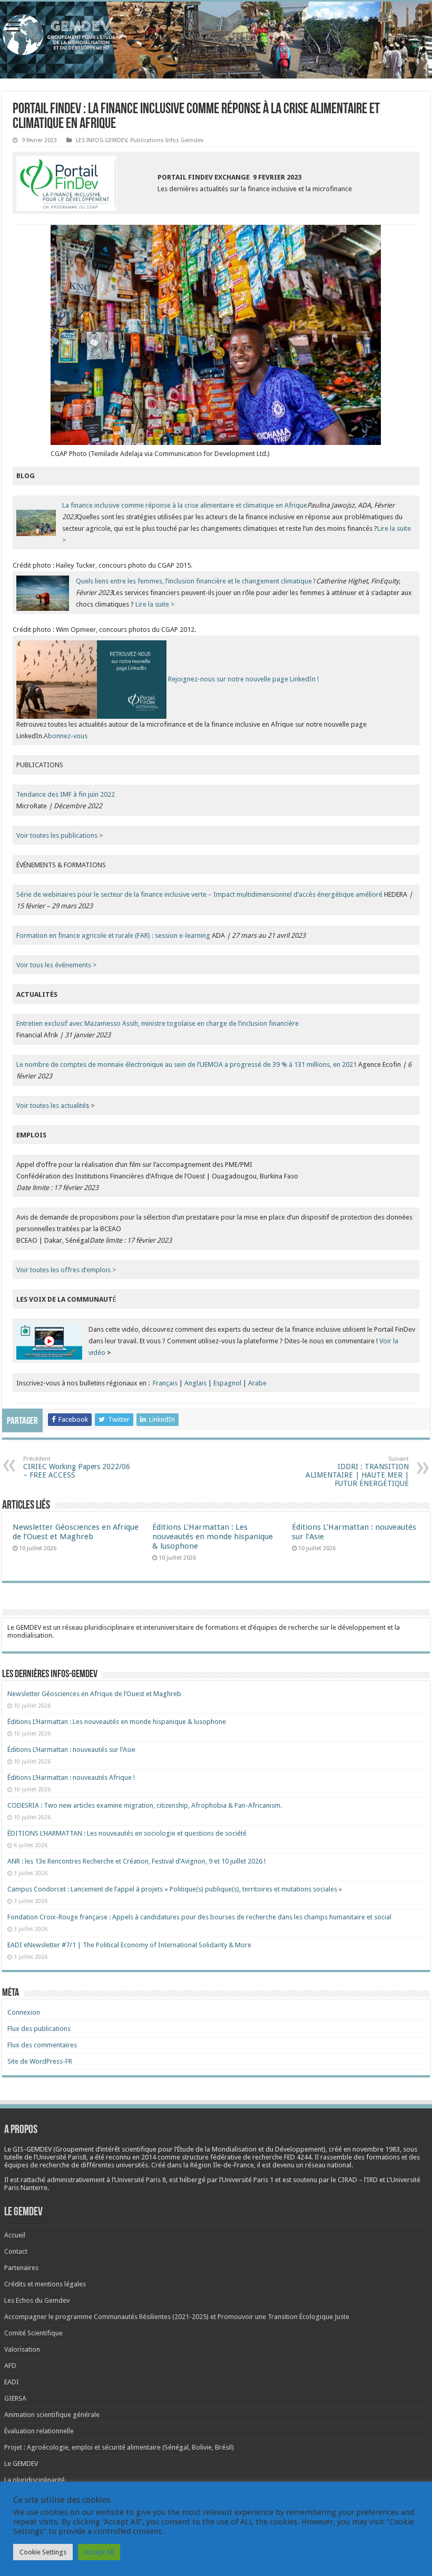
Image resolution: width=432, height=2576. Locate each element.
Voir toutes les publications (58, 835)
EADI (12, 2382)
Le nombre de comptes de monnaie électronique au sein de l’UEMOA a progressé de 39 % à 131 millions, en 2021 (186, 1064)
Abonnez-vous (66, 736)
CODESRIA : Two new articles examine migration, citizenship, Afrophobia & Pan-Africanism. (145, 1805)
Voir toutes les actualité (51, 1106)
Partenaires (21, 2268)
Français (165, 1383)
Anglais (195, 1383)
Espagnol (227, 1383)
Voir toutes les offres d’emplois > (66, 1270)
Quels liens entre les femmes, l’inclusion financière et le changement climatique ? (196, 581)
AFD (10, 2366)
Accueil (15, 2235)
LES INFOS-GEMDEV (101, 140)
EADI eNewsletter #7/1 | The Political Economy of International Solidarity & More (129, 1945)
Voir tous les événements (55, 965)
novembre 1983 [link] (376, 2149)
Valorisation (22, 2349)
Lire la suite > (155, 604)
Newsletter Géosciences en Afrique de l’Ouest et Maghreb (76, 1532)
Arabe (257, 1383)
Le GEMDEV (21, 2464)
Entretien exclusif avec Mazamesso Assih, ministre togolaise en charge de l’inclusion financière (158, 1023)
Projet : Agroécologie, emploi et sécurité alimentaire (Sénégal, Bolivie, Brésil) (119, 2447)
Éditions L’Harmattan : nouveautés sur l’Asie (71, 1750)
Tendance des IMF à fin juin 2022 (66, 794)
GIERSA (15, 2398)
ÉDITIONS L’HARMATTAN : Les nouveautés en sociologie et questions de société (128, 1833)
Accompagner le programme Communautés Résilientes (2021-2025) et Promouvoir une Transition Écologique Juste (177, 2317)
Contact (16, 2251)
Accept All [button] (99, 2552)
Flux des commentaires (42, 2045)
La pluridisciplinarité (35, 2480)
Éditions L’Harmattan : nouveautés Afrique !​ (71, 1777)
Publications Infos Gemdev (167, 140)
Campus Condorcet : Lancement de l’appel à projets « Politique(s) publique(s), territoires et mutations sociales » (175, 1889)
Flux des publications (39, 2029)
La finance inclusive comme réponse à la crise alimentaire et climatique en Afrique (185, 505)
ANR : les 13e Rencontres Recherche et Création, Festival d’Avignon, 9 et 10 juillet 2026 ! (137, 1861)
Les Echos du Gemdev (37, 2300)
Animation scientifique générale (52, 2415)
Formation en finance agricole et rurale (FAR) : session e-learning (113, 935)
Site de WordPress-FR (40, 2061)
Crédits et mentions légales (45, 2284)
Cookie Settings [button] (43, 2552)
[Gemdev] (216, 35)
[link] (376, 2149)
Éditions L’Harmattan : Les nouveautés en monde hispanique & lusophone (213, 1537)
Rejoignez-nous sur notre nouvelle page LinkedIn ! (243, 679)
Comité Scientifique (33, 2333)
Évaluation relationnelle (39, 2431)
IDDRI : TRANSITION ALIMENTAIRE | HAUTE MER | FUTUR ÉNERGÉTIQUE (357, 1472)
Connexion (24, 2012)
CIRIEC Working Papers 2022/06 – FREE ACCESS (77, 1467)
